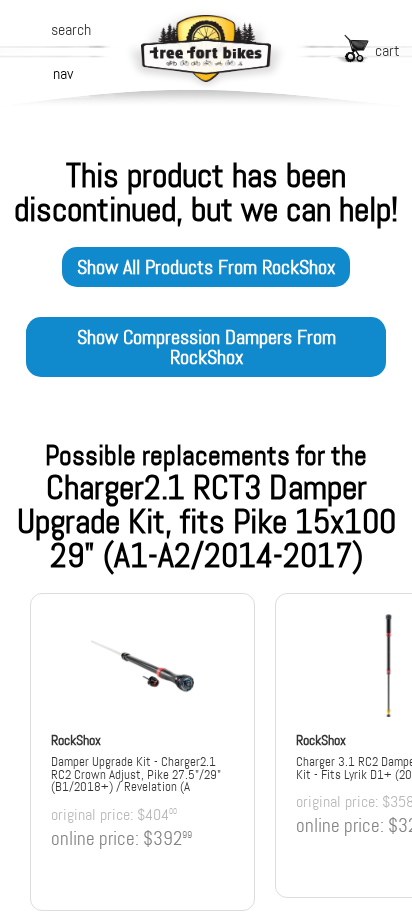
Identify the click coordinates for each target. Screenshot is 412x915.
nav (63, 73)
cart (387, 50)
